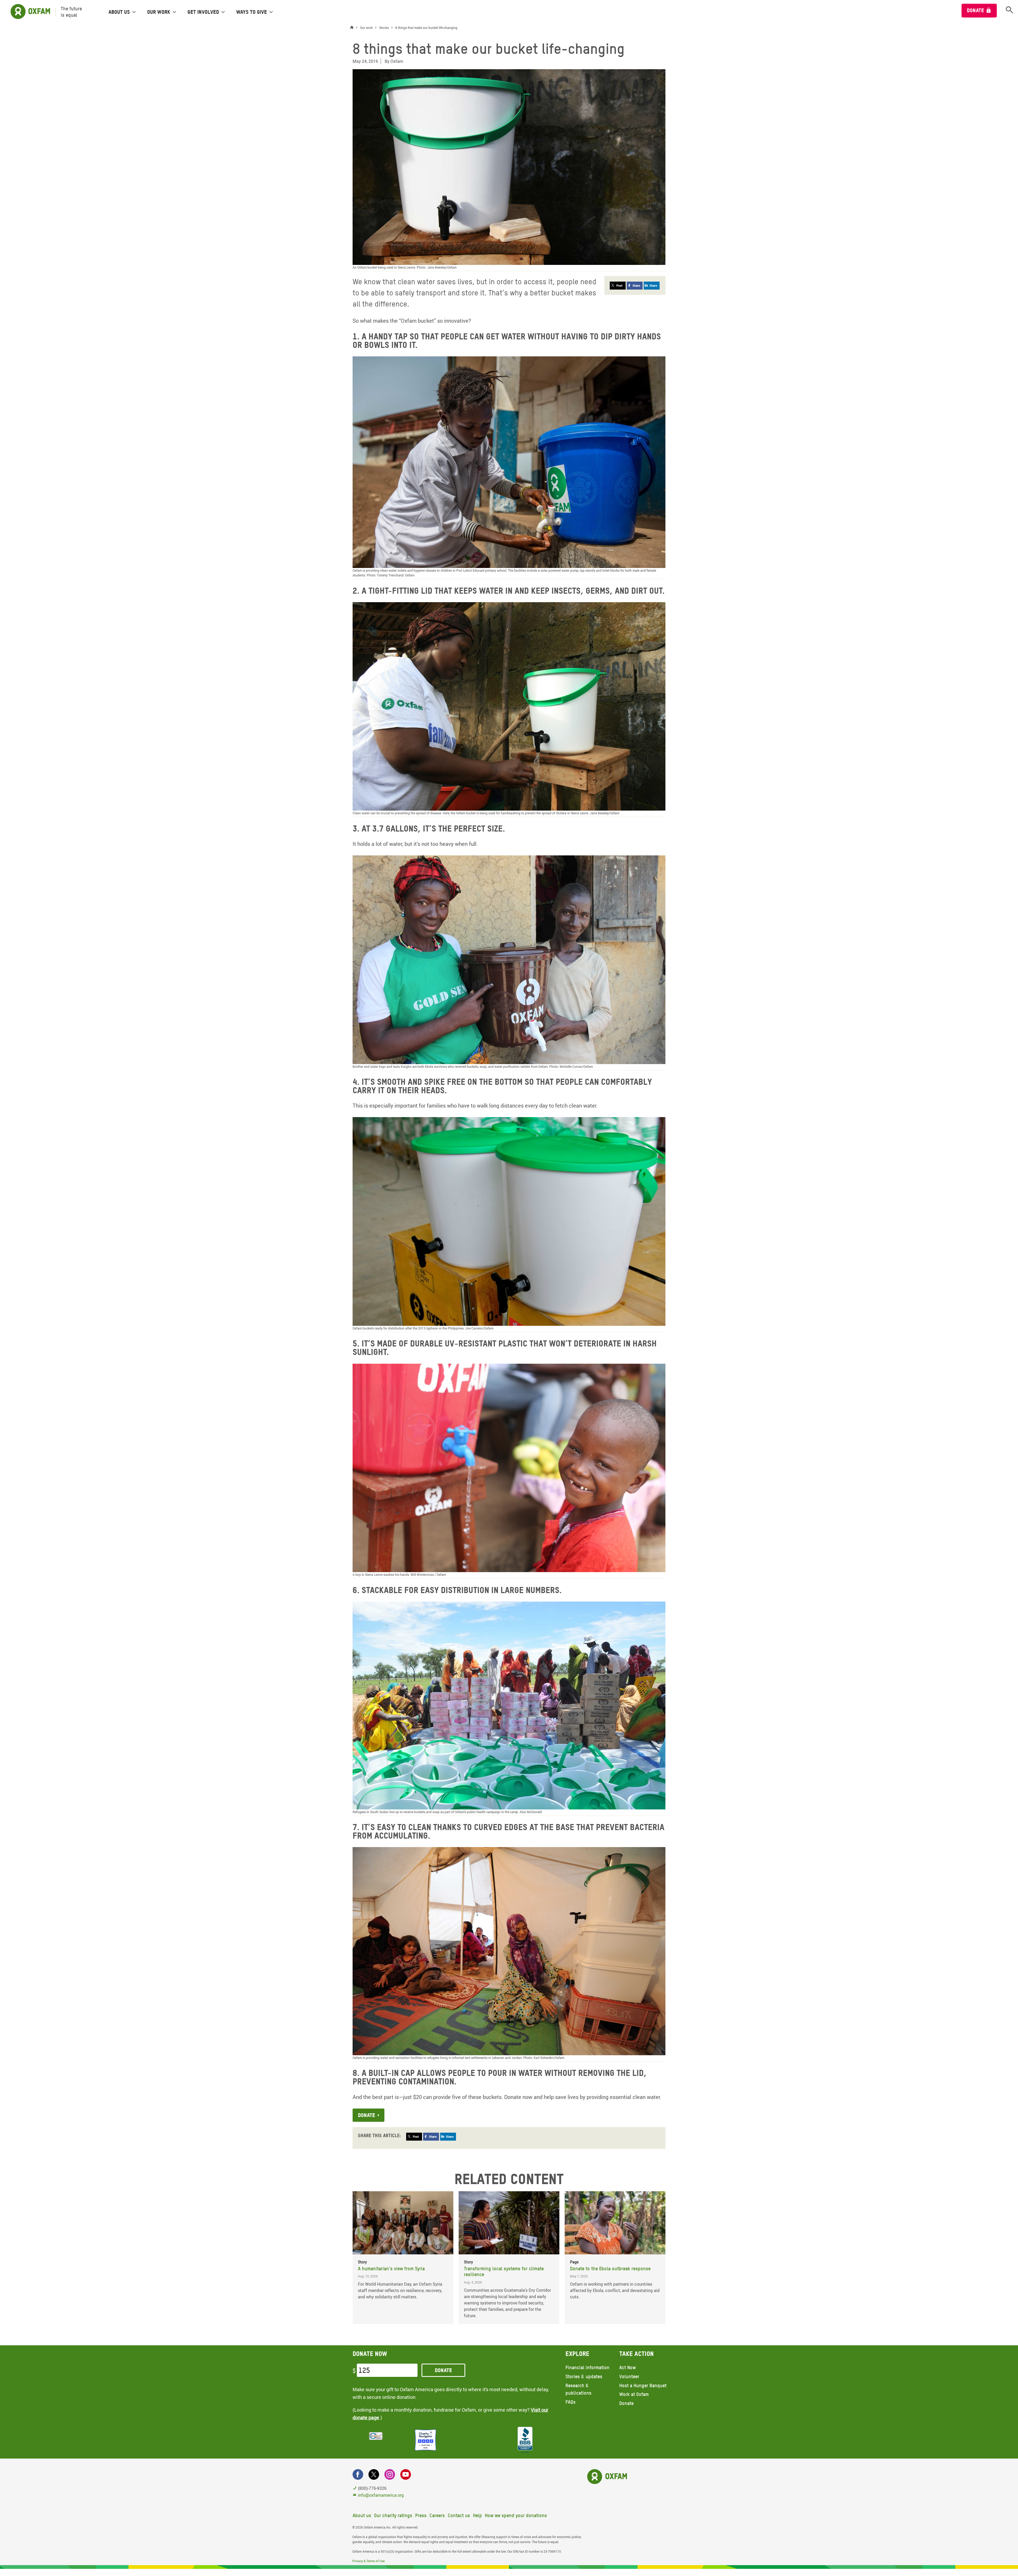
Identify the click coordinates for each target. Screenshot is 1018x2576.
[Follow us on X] (374, 2474)
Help (477, 2515)
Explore (577, 2354)
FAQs (571, 2402)
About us (362, 2515)
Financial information (587, 2367)
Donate (975, 10)
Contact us (459, 2515)
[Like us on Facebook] (358, 2474)
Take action (637, 2354)
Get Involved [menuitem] (203, 12)
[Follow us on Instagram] (390, 2474)
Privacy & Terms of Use (368, 2561)
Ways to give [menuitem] (252, 12)
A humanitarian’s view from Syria (391, 2269)
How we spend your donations (516, 2515)
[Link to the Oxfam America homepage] (28, 12)
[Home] (353, 28)
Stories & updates (584, 2376)
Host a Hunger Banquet (643, 2385)
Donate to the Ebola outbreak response (610, 2269)
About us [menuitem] (119, 12)
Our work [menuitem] (159, 12)
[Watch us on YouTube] (406, 2474)
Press (421, 2515)
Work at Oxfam (634, 2394)
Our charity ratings (393, 2515)
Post (619, 285)
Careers (437, 2515)
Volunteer (629, 2376)
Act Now (628, 2367)
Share (636, 285)
